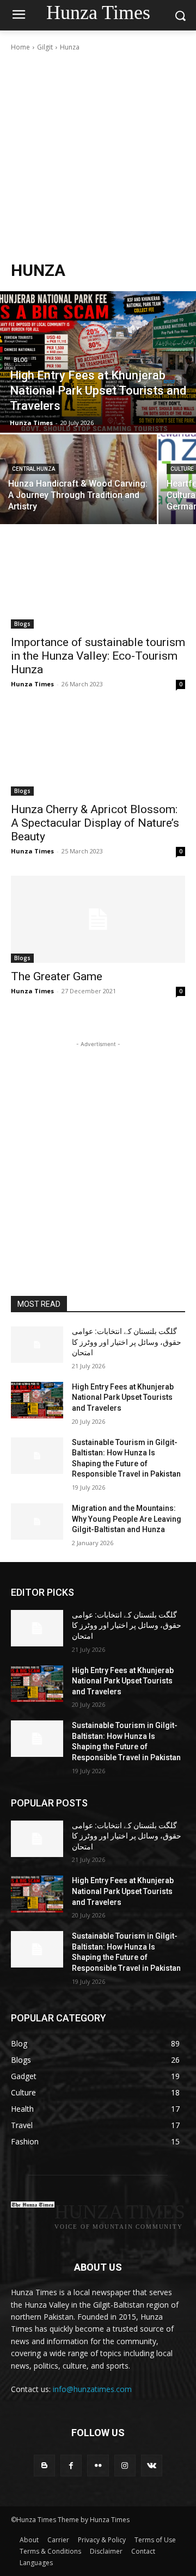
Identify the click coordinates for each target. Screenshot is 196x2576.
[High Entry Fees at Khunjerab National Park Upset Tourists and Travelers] (98, 362)
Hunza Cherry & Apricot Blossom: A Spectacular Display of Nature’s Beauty (95, 823)
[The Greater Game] (98, 919)
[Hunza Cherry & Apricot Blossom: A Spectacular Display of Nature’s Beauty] (98, 752)
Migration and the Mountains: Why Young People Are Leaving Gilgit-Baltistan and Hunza (127, 1519)
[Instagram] (125, 2465)
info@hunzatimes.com (92, 2389)
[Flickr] (98, 2465)
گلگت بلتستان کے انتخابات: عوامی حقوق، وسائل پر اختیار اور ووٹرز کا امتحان (127, 1342)
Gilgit (45, 47)
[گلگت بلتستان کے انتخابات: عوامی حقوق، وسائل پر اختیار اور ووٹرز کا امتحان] (37, 1345)
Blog (21, 360)
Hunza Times (32, 684)
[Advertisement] (98, 156)
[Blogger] (44, 2465)
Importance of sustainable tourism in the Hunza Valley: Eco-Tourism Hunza (98, 656)
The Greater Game (57, 976)
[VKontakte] (152, 2465)
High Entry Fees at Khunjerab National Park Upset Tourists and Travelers (123, 1397)
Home (20, 47)
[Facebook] (71, 2465)
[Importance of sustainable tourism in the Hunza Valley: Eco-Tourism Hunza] (98, 585)
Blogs (22, 624)
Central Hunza (33, 469)
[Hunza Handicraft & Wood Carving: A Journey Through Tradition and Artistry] (78, 479)
